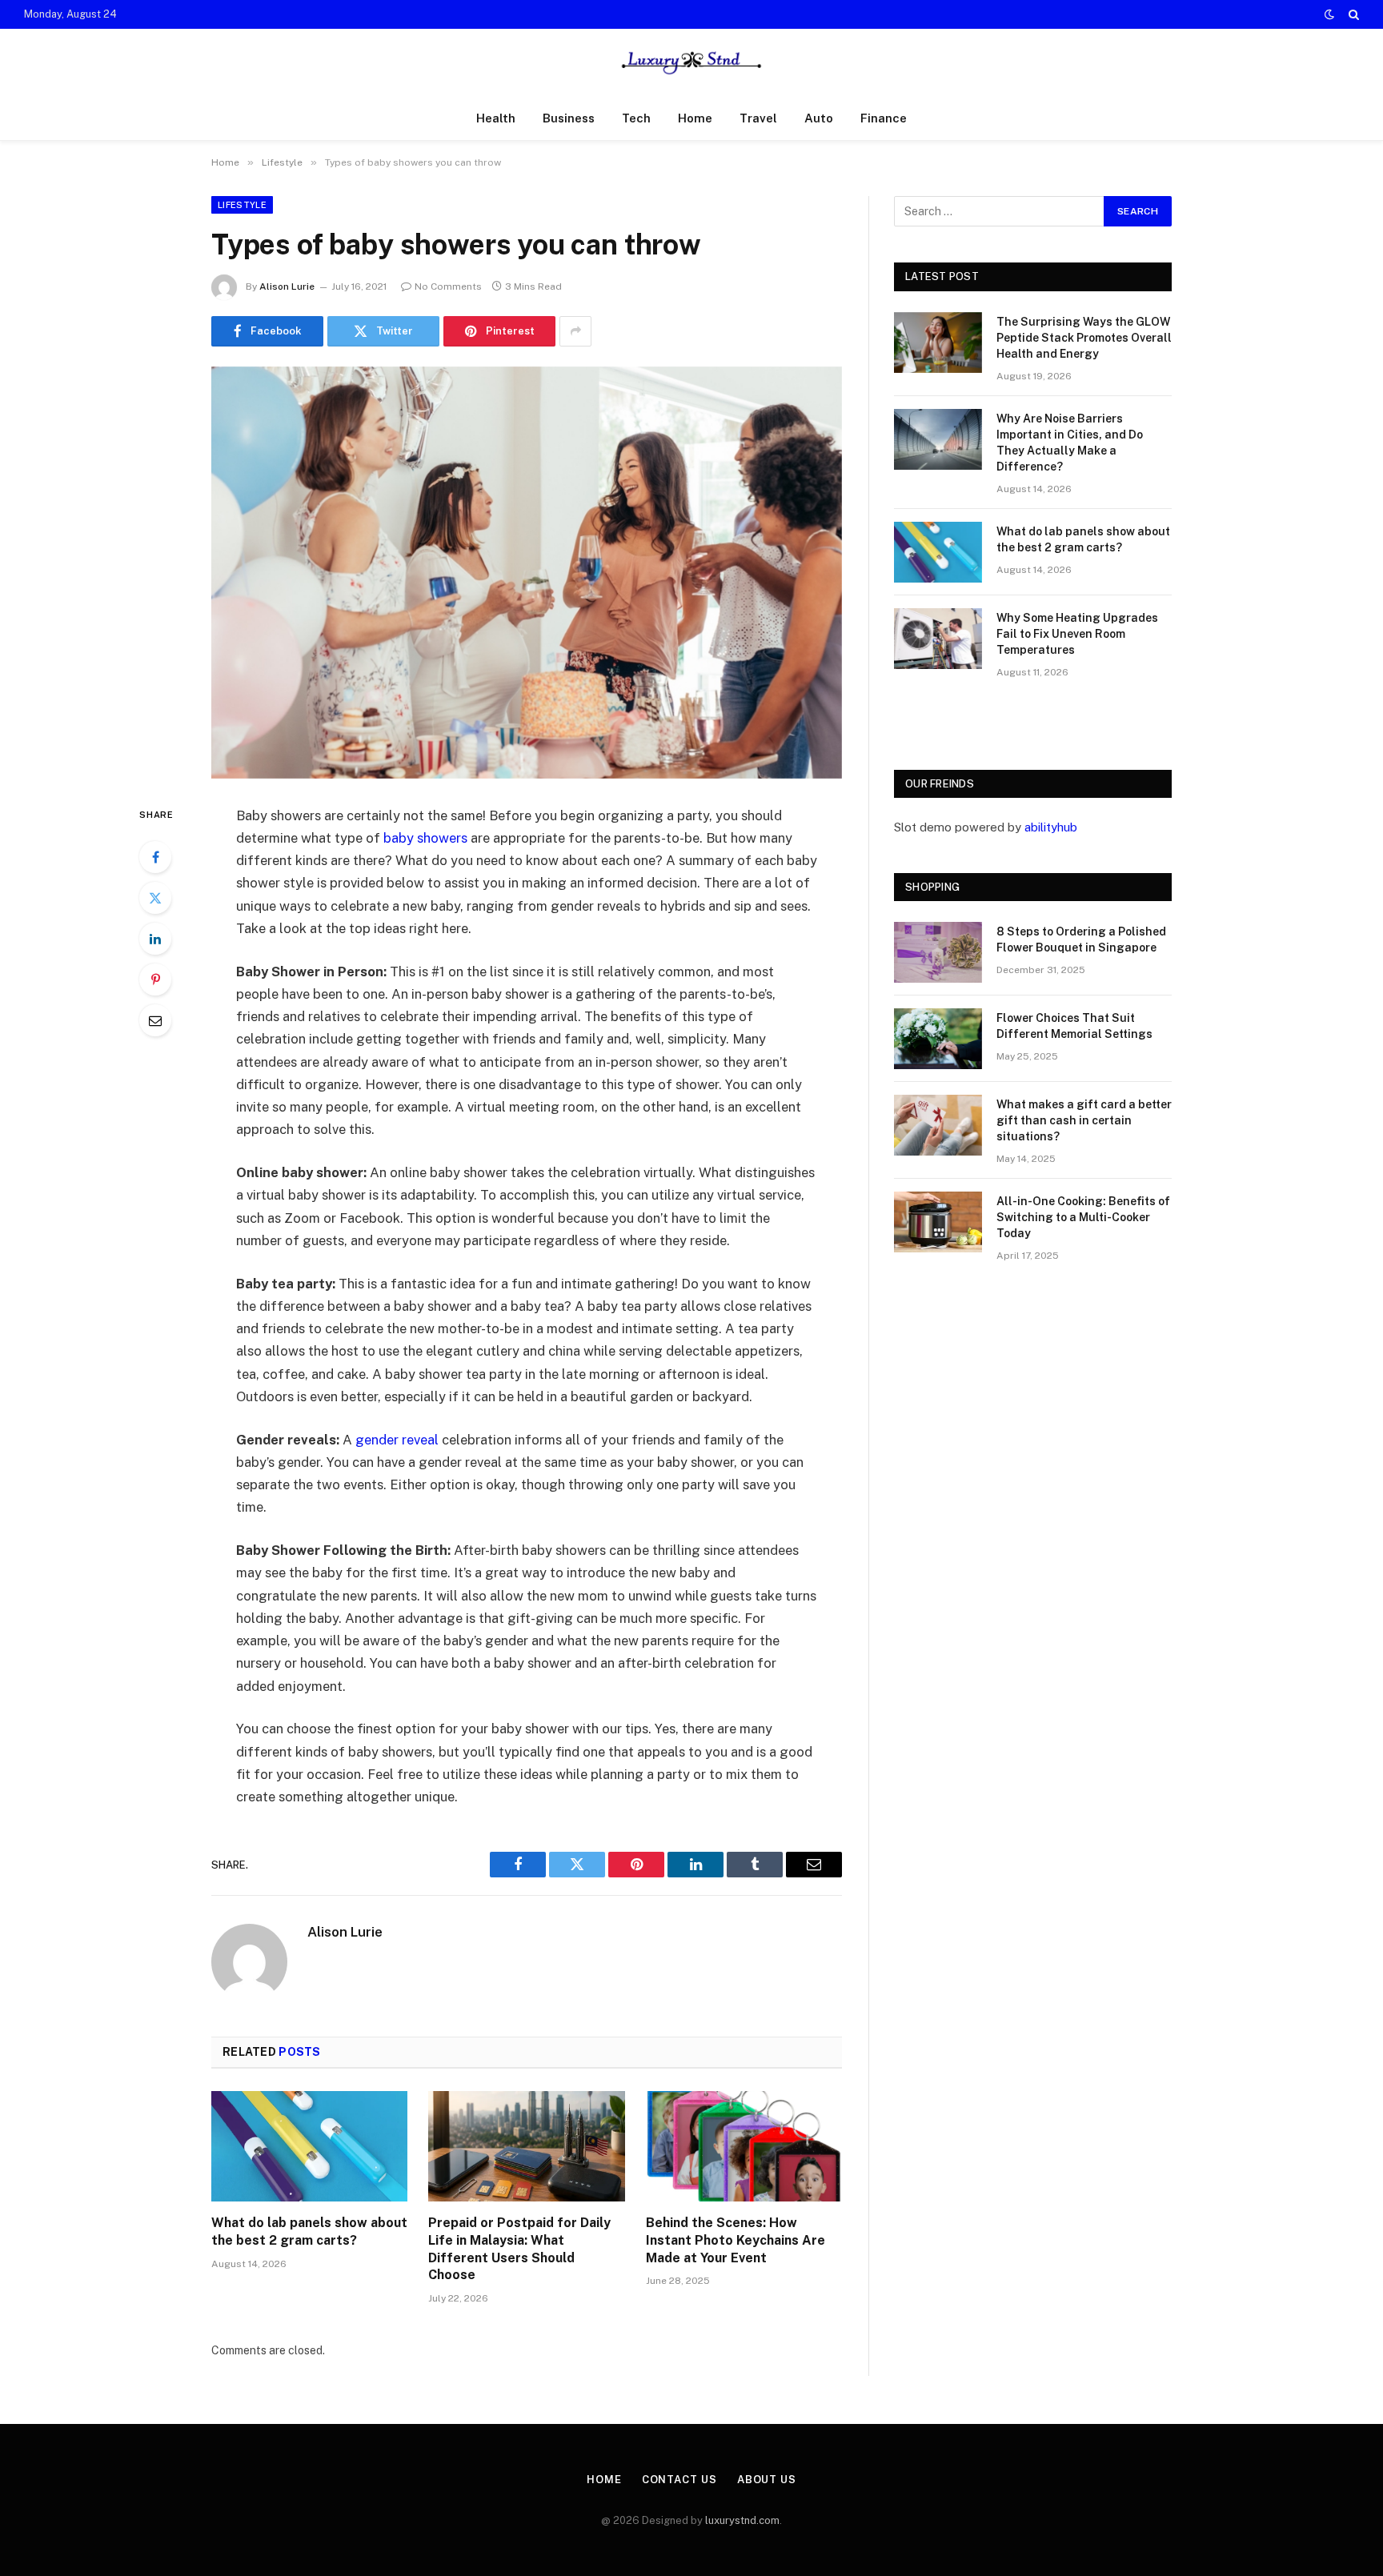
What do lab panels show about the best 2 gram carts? (309, 2231)
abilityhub (1051, 827)
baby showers (425, 838)
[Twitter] (155, 898)
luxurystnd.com (742, 2520)
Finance (884, 118)
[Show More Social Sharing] (575, 331)
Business (569, 118)
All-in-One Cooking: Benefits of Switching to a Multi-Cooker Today (1083, 1217)
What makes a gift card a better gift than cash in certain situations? (1084, 1120)
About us (767, 2480)
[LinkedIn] (155, 939)
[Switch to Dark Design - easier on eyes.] (1329, 14)
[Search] (1352, 14)
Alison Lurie (287, 286)
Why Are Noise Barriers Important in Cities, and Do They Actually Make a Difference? (1070, 443)
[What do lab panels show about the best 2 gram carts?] (309, 2146)
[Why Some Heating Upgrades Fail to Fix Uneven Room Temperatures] (938, 639)
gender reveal (397, 1440)
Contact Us (679, 2480)
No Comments (448, 286)
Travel (758, 118)
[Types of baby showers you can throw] (527, 573)
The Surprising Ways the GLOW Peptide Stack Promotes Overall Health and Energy (1084, 338)
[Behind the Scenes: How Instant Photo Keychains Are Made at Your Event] (744, 2146)
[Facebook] (155, 857)
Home (695, 118)
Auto (819, 118)
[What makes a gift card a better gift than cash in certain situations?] (938, 1125)
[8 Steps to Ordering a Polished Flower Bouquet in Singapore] (938, 952)
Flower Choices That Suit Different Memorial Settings (1074, 1026)
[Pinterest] (155, 980)
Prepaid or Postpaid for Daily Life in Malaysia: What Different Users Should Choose (519, 2249)
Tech (636, 118)
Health (496, 118)
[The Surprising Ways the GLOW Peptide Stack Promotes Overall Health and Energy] (938, 343)
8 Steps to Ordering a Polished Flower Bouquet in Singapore (1081, 939)
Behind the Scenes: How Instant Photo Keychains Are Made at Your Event (736, 2240)
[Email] (155, 1020)
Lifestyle (242, 205)
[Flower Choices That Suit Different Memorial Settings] (938, 1039)
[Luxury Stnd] (691, 63)
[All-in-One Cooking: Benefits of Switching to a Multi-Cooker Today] (938, 1222)
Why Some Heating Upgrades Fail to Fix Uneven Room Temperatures (1077, 634)
